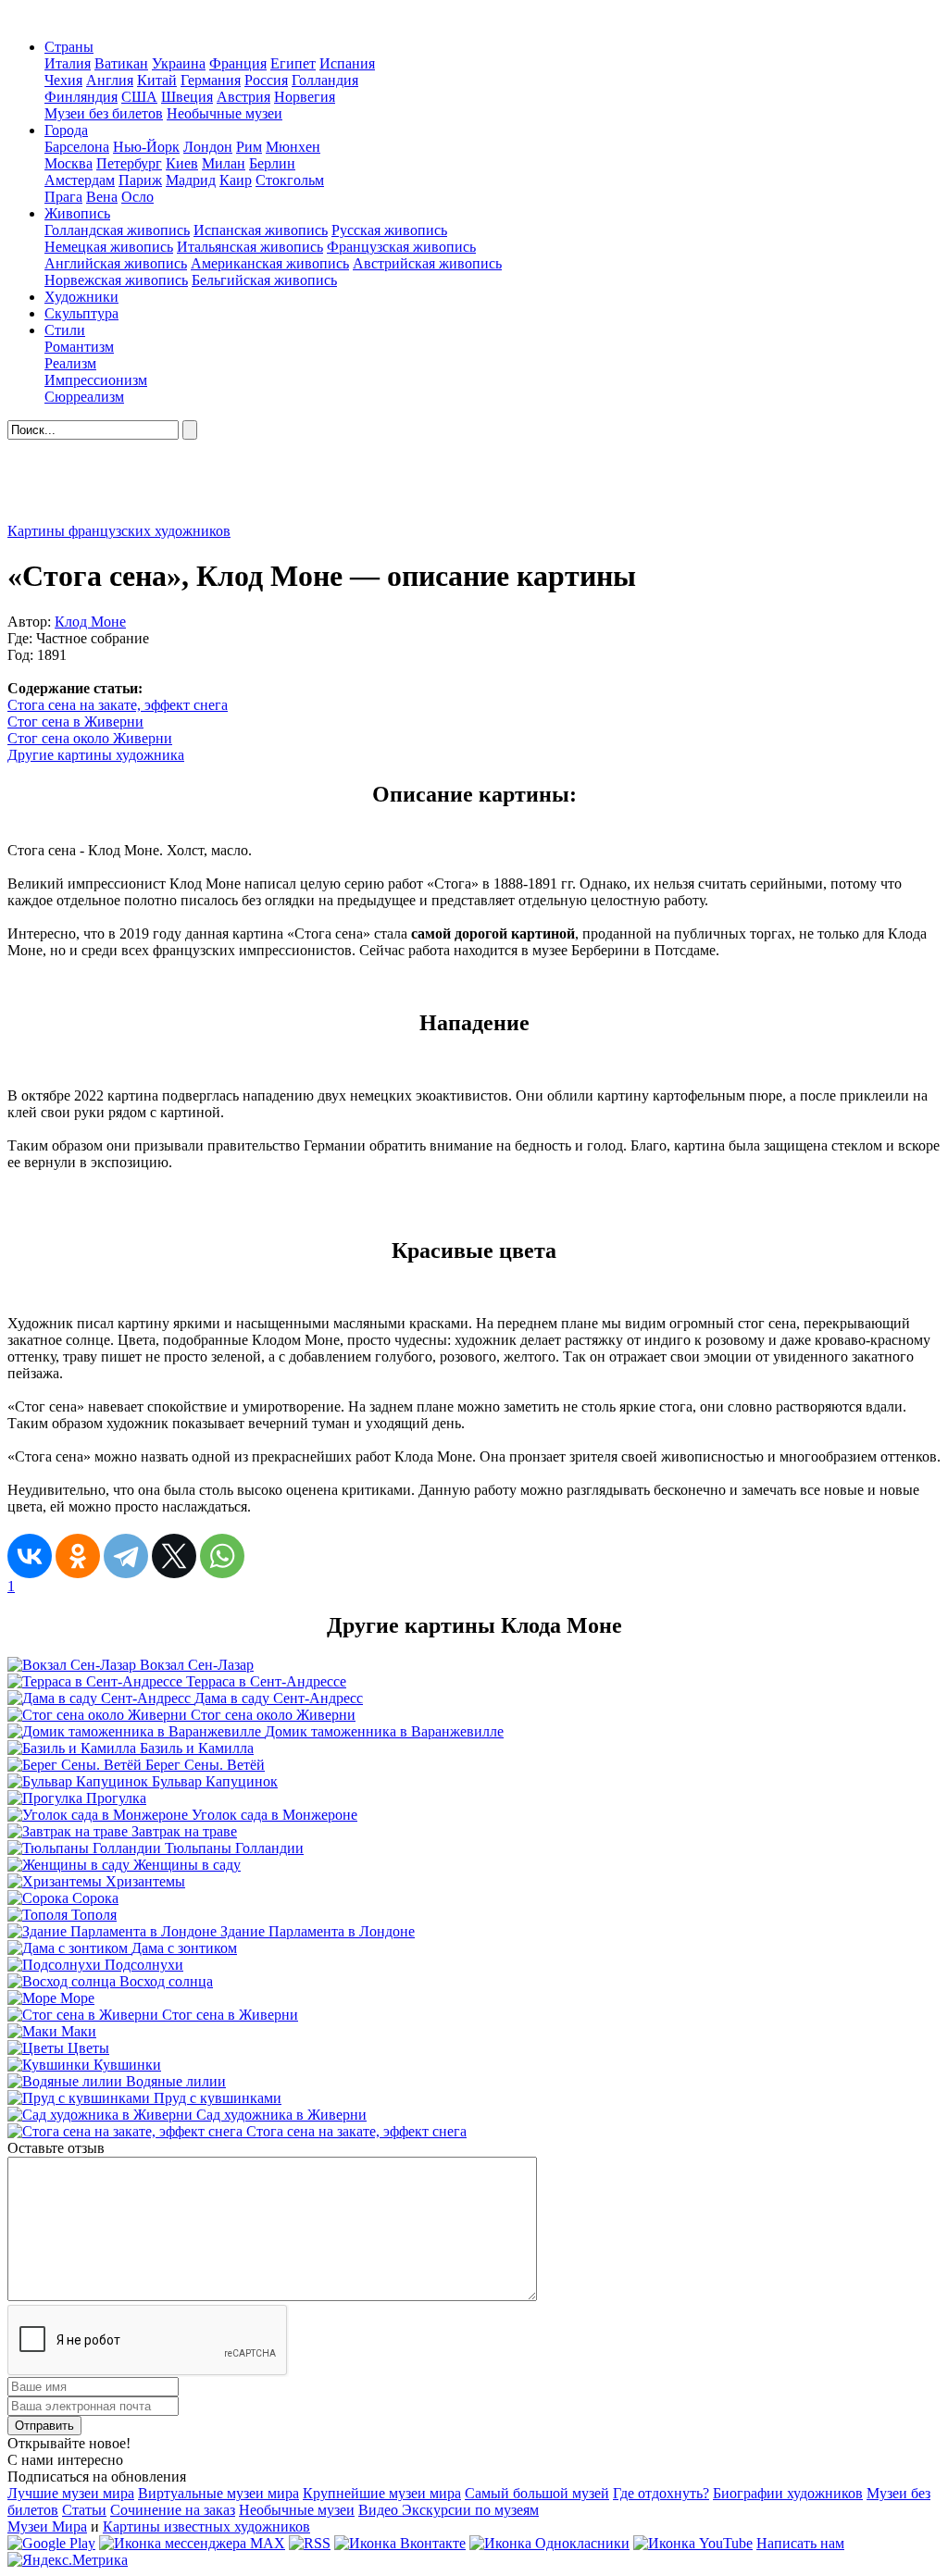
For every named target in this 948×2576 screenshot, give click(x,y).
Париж (140, 180)
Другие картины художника (96, 755)
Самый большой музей (537, 2493)
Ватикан (121, 63)
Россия (266, 80)
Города (66, 130)
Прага (63, 197)
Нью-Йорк (146, 147)
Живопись (77, 213)
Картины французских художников (119, 531)
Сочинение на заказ (173, 2510)
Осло (137, 197)
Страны (69, 47)
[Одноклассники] (78, 1556)
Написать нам (800, 2543)
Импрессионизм (96, 380)
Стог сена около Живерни (90, 738)
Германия (211, 80)
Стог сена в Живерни (75, 722)
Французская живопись (401, 247)
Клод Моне (90, 622)
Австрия (243, 97)
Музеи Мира (47, 2526)
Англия (110, 80)
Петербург (129, 163)
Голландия (325, 80)
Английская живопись (116, 263)
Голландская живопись (117, 230)
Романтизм (79, 347)
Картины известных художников (206, 2526)
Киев (182, 163)
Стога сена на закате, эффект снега (118, 705)
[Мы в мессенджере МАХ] (192, 2543)
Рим (249, 147)
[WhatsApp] (222, 1556)
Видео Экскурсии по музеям (449, 2510)
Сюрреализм (84, 397)
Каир (236, 180)
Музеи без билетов (104, 113)
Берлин (272, 163)
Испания (347, 63)
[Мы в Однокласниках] (549, 2543)
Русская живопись (389, 230)
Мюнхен (293, 147)
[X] (174, 1556)
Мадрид (191, 180)
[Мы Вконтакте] (400, 2543)
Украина (179, 63)
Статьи (84, 2510)
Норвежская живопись (116, 280)
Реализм (70, 363)
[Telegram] (126, 1556)
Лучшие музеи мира (71, 2493)
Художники (81, 297)
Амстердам (80, 180)
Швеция (187, 97)
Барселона (77, 147)
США (139, 97)
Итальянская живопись (250, 247)
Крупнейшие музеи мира (382, 2493)
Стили (65, 330)
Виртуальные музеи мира (218, 2493)
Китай (157, 80)
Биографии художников (788, 2493)
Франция (238, 63)
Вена (102, 197)
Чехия (63, 80)
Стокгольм (290, 180)
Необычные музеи (225, 113)
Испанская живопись (261, 230)
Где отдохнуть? (661, 2493)
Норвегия (305, 97)
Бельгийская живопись (264, 280)
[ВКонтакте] (30, 1556)
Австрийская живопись (427, 263)
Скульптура (81, 313)
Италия (68, 63)
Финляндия (81, 97)
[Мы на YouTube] (693, 2543)
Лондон (208, 147)
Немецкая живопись (109, 247)
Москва (69, 163)
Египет (293, 63)
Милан (224, 163)
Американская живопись (270, 263)
